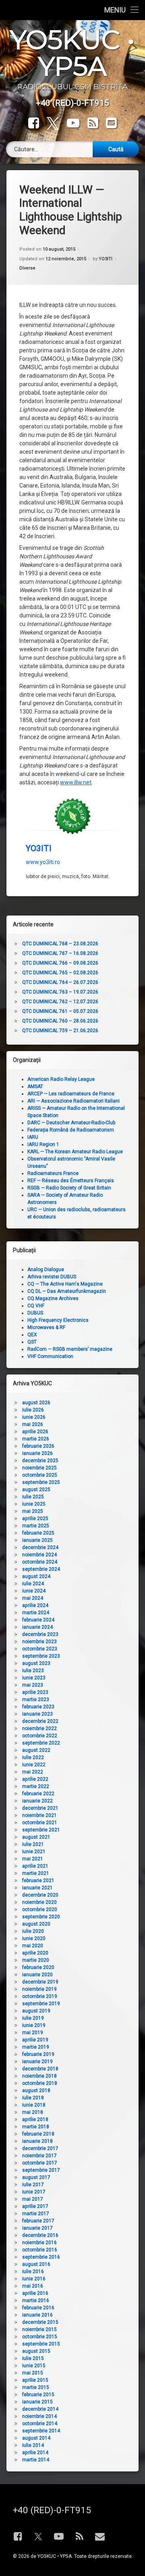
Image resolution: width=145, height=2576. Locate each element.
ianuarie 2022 (37, 1801)
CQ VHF (36, 1306)
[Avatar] (72, 816)
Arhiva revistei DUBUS (52, 1277)
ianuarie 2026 (37, 1453)
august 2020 (36, 1924)
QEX (32, 1335)
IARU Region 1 (43, 1144)
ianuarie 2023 (37, 1714)
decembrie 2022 (40, 1721)
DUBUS (35, 1313)
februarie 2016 (38, 2308)
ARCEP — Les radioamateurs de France (71, 1094)
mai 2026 (33, 1424)
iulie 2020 (33, 1931)
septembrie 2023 (41, 1656)
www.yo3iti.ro (43, 862)
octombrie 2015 (40, 2337)
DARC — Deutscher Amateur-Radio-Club (71, 1123)
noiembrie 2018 (39, 2076)
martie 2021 (36, 1873)
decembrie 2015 (40, 2322)
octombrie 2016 (40, 2250)
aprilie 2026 (35, 1432)
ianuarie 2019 (37, 2062)
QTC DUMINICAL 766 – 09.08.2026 (60, 963)
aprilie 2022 (35, 1779)
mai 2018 (33, 2112)
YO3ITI (106, 259)
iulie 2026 (33, 1410)
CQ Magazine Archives (53, 1298)
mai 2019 (33, 2033)
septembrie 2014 (41, 2431)
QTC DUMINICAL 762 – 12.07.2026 (60, 1002)
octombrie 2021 (40, 1823)
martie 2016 (36, 2300)
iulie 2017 (33, 2185)
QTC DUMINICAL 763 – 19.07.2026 (60, 992)
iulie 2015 (33, 2358)
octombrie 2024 (40, 1562)
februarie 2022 (38, 1794)
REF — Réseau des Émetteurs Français (71, 1181)
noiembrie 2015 (39, 2329)
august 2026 (36, 1403)
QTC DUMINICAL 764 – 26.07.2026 (60, 982)
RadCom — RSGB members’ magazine (70, 1349)
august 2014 (36, 2438)
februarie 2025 (38, 1533)
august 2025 (36, 1490)
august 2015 (36, 2351)
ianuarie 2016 (37, 2315)
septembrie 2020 (41, 1917)
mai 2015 (33, 2373)
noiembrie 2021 (39, 1815)
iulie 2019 (33, 2018)
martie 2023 (36, 1700)
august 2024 (36, 1576)
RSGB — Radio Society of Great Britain (69, 1188)
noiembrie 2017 (39, 2156)
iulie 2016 (33, 2271)
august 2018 (36, 2090)
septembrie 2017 (41, 2170)
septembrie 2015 (41, 2344)
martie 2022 (36, 1786)
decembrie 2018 (40, 2069)
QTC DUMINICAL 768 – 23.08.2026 (60, 944)
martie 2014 (36, 2460)
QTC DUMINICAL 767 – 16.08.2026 (60, 953)
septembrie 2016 (41, 2257)
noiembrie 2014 (39, 2416)
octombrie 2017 (40, 2163)
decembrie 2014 (40, 2409)
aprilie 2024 (35, 1605)
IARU (33, 1137)
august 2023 (36, 1663)
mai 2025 (33, 1511)
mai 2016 (33, 2286)
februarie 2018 (38, 2134)
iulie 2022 (33, 1757)
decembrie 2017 (40, 2148)
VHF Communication (50, 1356)
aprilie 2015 (35, 2380)
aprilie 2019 (35, 2040)
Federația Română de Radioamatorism (71, 1130)
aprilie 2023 (35, 1692)
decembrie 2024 (40, 1547)
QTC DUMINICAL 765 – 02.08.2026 (60, 973)
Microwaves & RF (46, 1327)
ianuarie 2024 (37, 1627)
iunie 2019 (34, 2025)
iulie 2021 (33, 1844)
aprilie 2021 (35, 1866)
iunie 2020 (34, 1938)
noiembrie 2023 (39, 1642)
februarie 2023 (38, 1707)
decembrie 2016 (40, 2235)
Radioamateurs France (53, 1173)
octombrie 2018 (40, 2083)
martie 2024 (36, 1613)
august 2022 (36, 1750)
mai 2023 (33, 1685)
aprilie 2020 (35, 1953)
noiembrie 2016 (39, 2243)
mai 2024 (33, 1598)
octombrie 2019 (40, 1996)
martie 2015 (36, 2387)
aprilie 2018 (35, 2119)
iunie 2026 (34, 1417)
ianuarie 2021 (37, 1888)
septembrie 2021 (41, 1830)
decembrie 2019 (40, 1982)
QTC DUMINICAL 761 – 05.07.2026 (60, 1011)
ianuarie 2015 (37, 2402)
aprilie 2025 (35, 1518)
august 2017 (36, 2177)
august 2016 (36, 2264)
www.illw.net (76, 782)
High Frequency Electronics (58, 1320)
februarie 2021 (38, 1881)
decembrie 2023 (40, 1634)
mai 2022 (33, 1772)
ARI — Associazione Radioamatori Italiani (74, 1101)
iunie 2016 (34, 2279)
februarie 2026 (38, 1446)
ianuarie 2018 (37, 2141)
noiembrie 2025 (39, 1468)
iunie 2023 (34, 1678)
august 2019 (36, 2011)
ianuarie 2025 (37, 1540)
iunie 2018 (34, 2105)
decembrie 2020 (40, 1895)
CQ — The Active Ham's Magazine (65, 1284)
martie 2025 (36, 1526)
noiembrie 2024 (39, 1555)
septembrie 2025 (41, 1482)
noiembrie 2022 (39, 1728)
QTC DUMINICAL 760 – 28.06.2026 (60, 1021)
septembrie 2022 (41, 1743)
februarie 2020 (38, 1967)
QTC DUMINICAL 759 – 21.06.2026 (60, 1031)
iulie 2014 (33, 2445)
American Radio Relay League (61, 1079)
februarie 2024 (38, 1620)
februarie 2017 (38, 2221)
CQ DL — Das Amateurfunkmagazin (67, 1291)
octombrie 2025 (40, 1475)
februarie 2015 (38, 2395)
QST (32, 1342)
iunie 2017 (34, 2192)
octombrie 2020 (40, 1909)
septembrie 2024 (41, 1569)
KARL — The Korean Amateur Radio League (75, 1152)
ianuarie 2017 (37, 2228)
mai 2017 (33, 2199)
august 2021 (36, 1837)
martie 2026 (36, 1439)
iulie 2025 (33, 1497)
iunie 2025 (34, 1504)
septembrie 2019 (41, 2004)
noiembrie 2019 (39, 1989)
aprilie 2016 (35, 2293)
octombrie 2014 (40, 2424)
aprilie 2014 (35, 2453)
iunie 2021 (34, 1852)
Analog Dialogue (46, 1269)
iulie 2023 (33, 1671)
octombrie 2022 (40, 1736)
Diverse (27, 268)
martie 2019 (36, 2047)
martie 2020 (36, 1960)
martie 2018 (36, 2127)
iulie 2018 (33, 2098)
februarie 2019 (38, 2054)
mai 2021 (33, 1859)
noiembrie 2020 (39, 1902)
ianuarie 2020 (37, 1975)
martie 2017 (36, 2214)
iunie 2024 (34, 1591)
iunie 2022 (34, 1765)
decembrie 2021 (40, 1808)
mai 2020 (33, 1946)
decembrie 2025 (40, 1461)
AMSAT (35, 1086)
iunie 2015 (34, 2366)
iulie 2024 (33, 1584)
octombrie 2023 (40, 1649)
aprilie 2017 (35, 2206)
